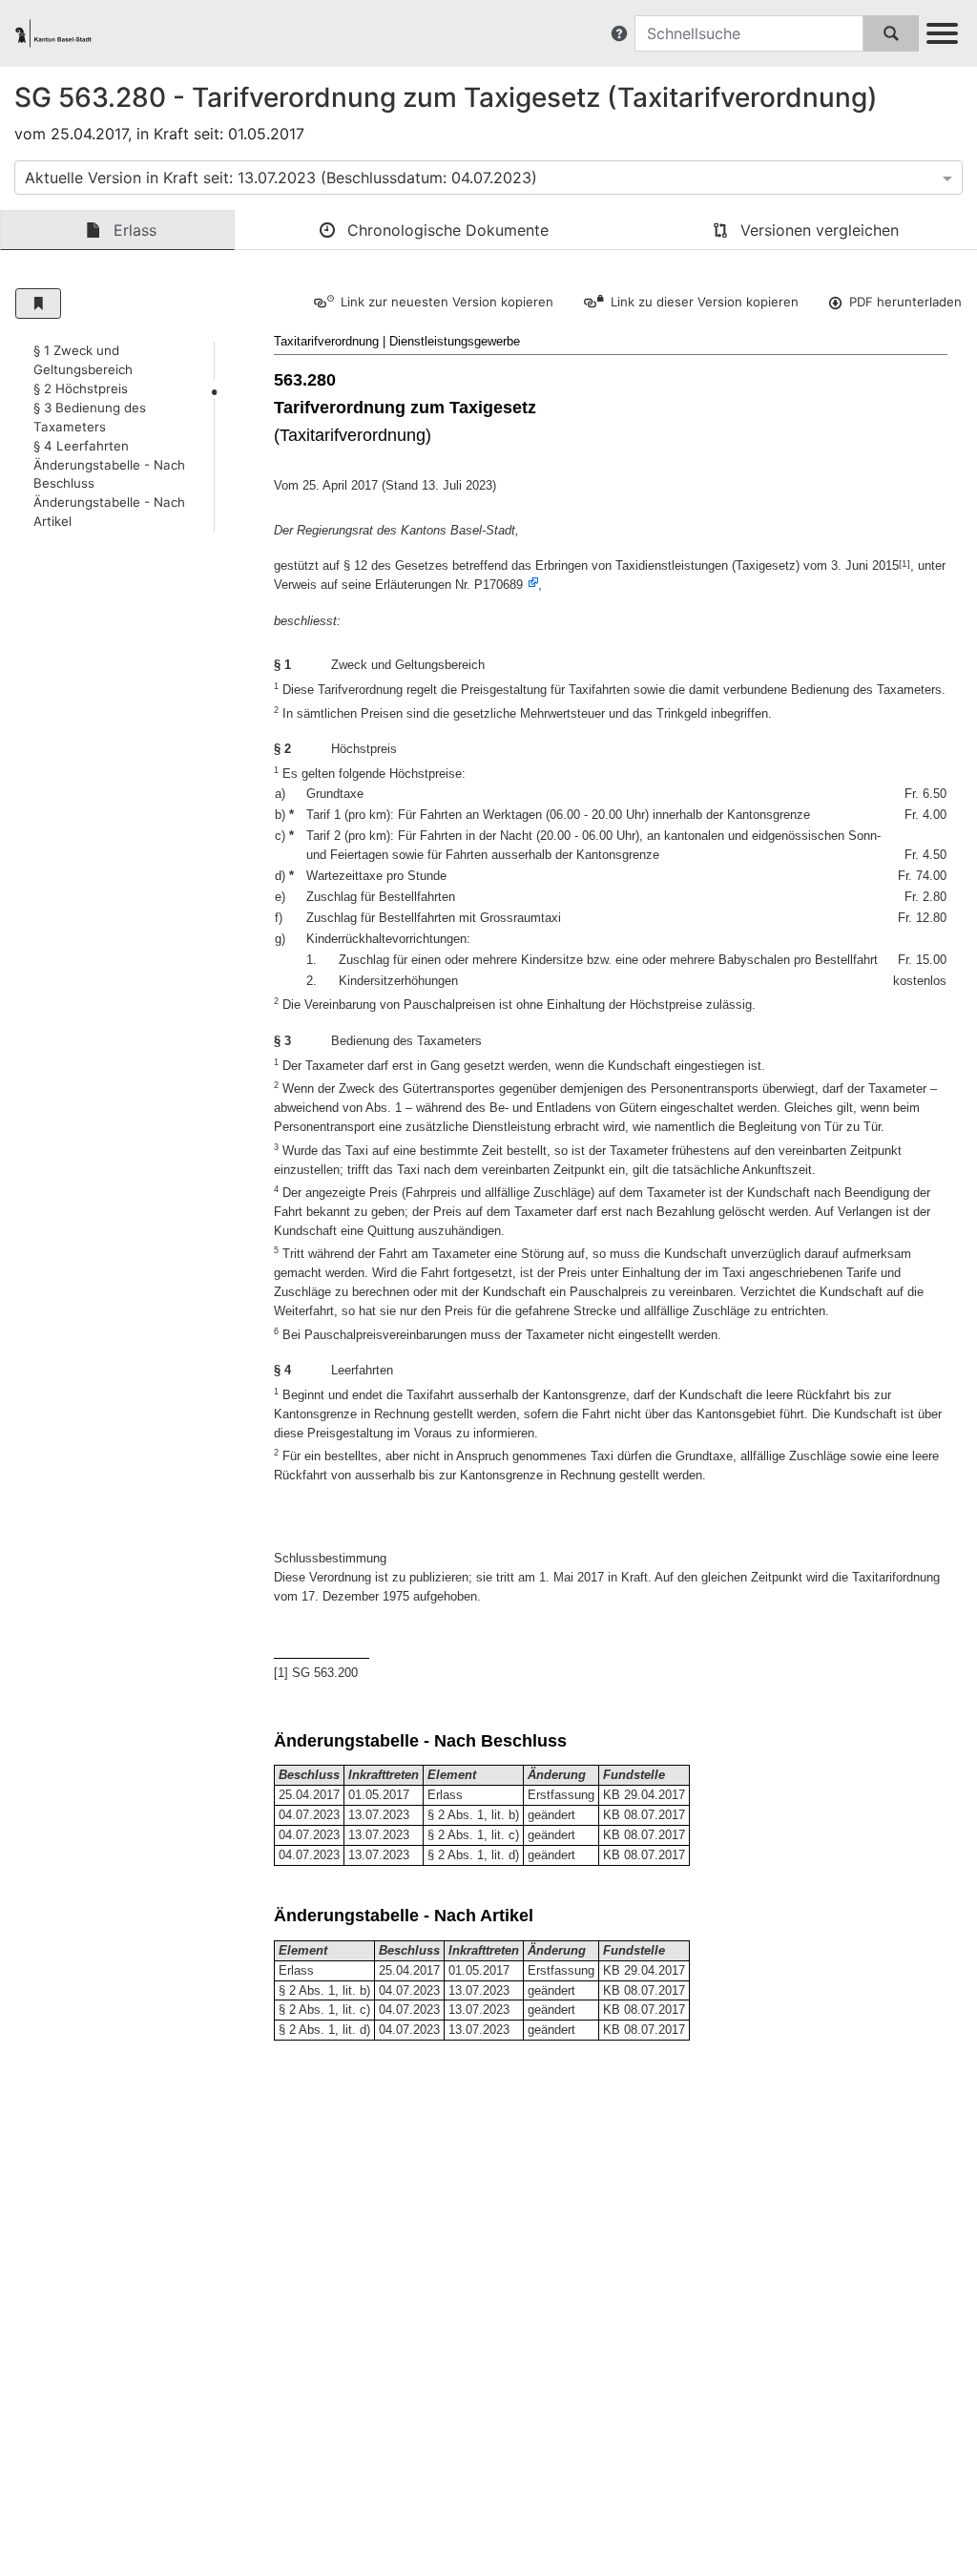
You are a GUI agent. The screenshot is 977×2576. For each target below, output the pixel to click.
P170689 (499, 585)
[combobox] (488, 178)
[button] (619, 33)
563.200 (336, 1673)
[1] (904, 564)
